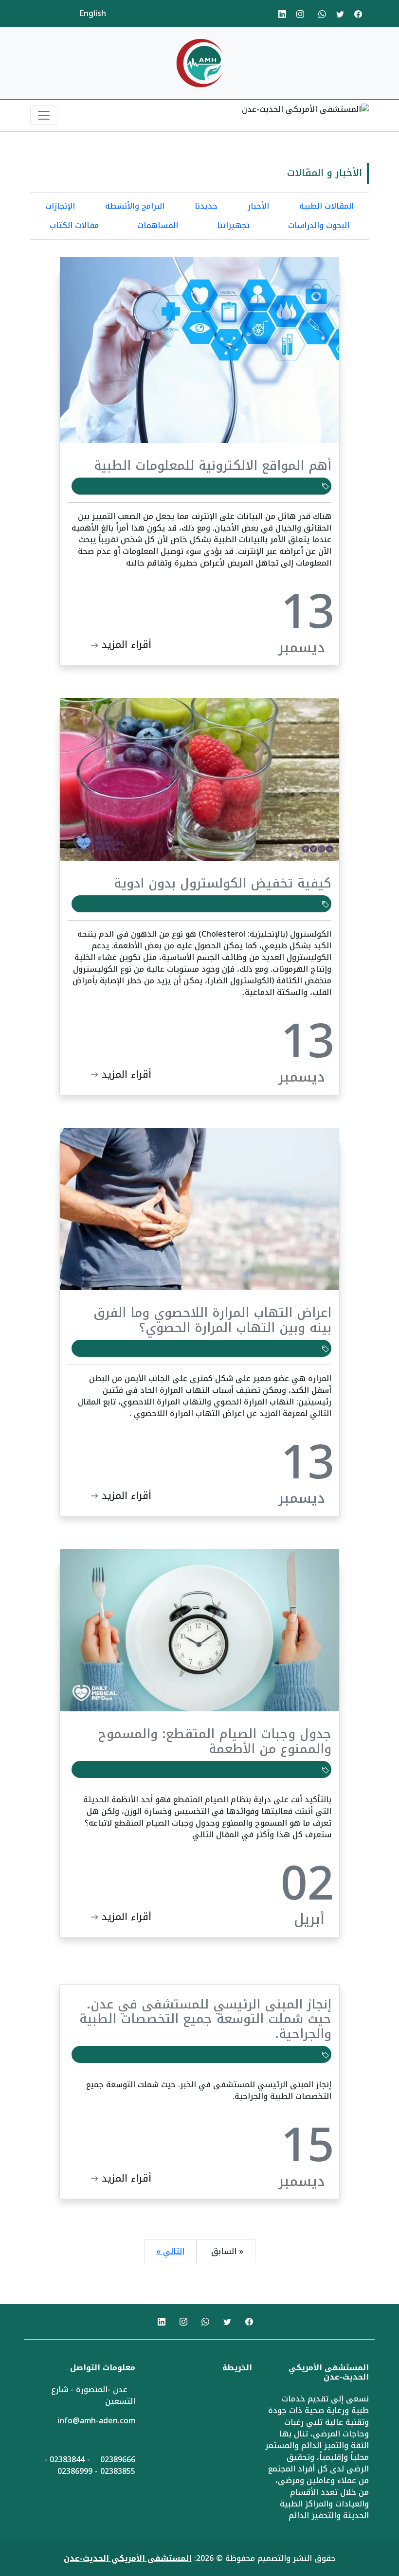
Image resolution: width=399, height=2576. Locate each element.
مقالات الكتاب (74, 225)
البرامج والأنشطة (135, 206)
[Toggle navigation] (44, 115)
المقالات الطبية (326, 206)
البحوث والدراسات (319, 225)
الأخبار (258, 206)
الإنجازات (60, 206)
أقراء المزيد (125, 644)
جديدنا (206, 206)
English (93, 13)
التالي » (170, 2251)
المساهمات (158, 225)
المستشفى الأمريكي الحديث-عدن (128, 2558)
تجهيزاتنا (233, 225)
